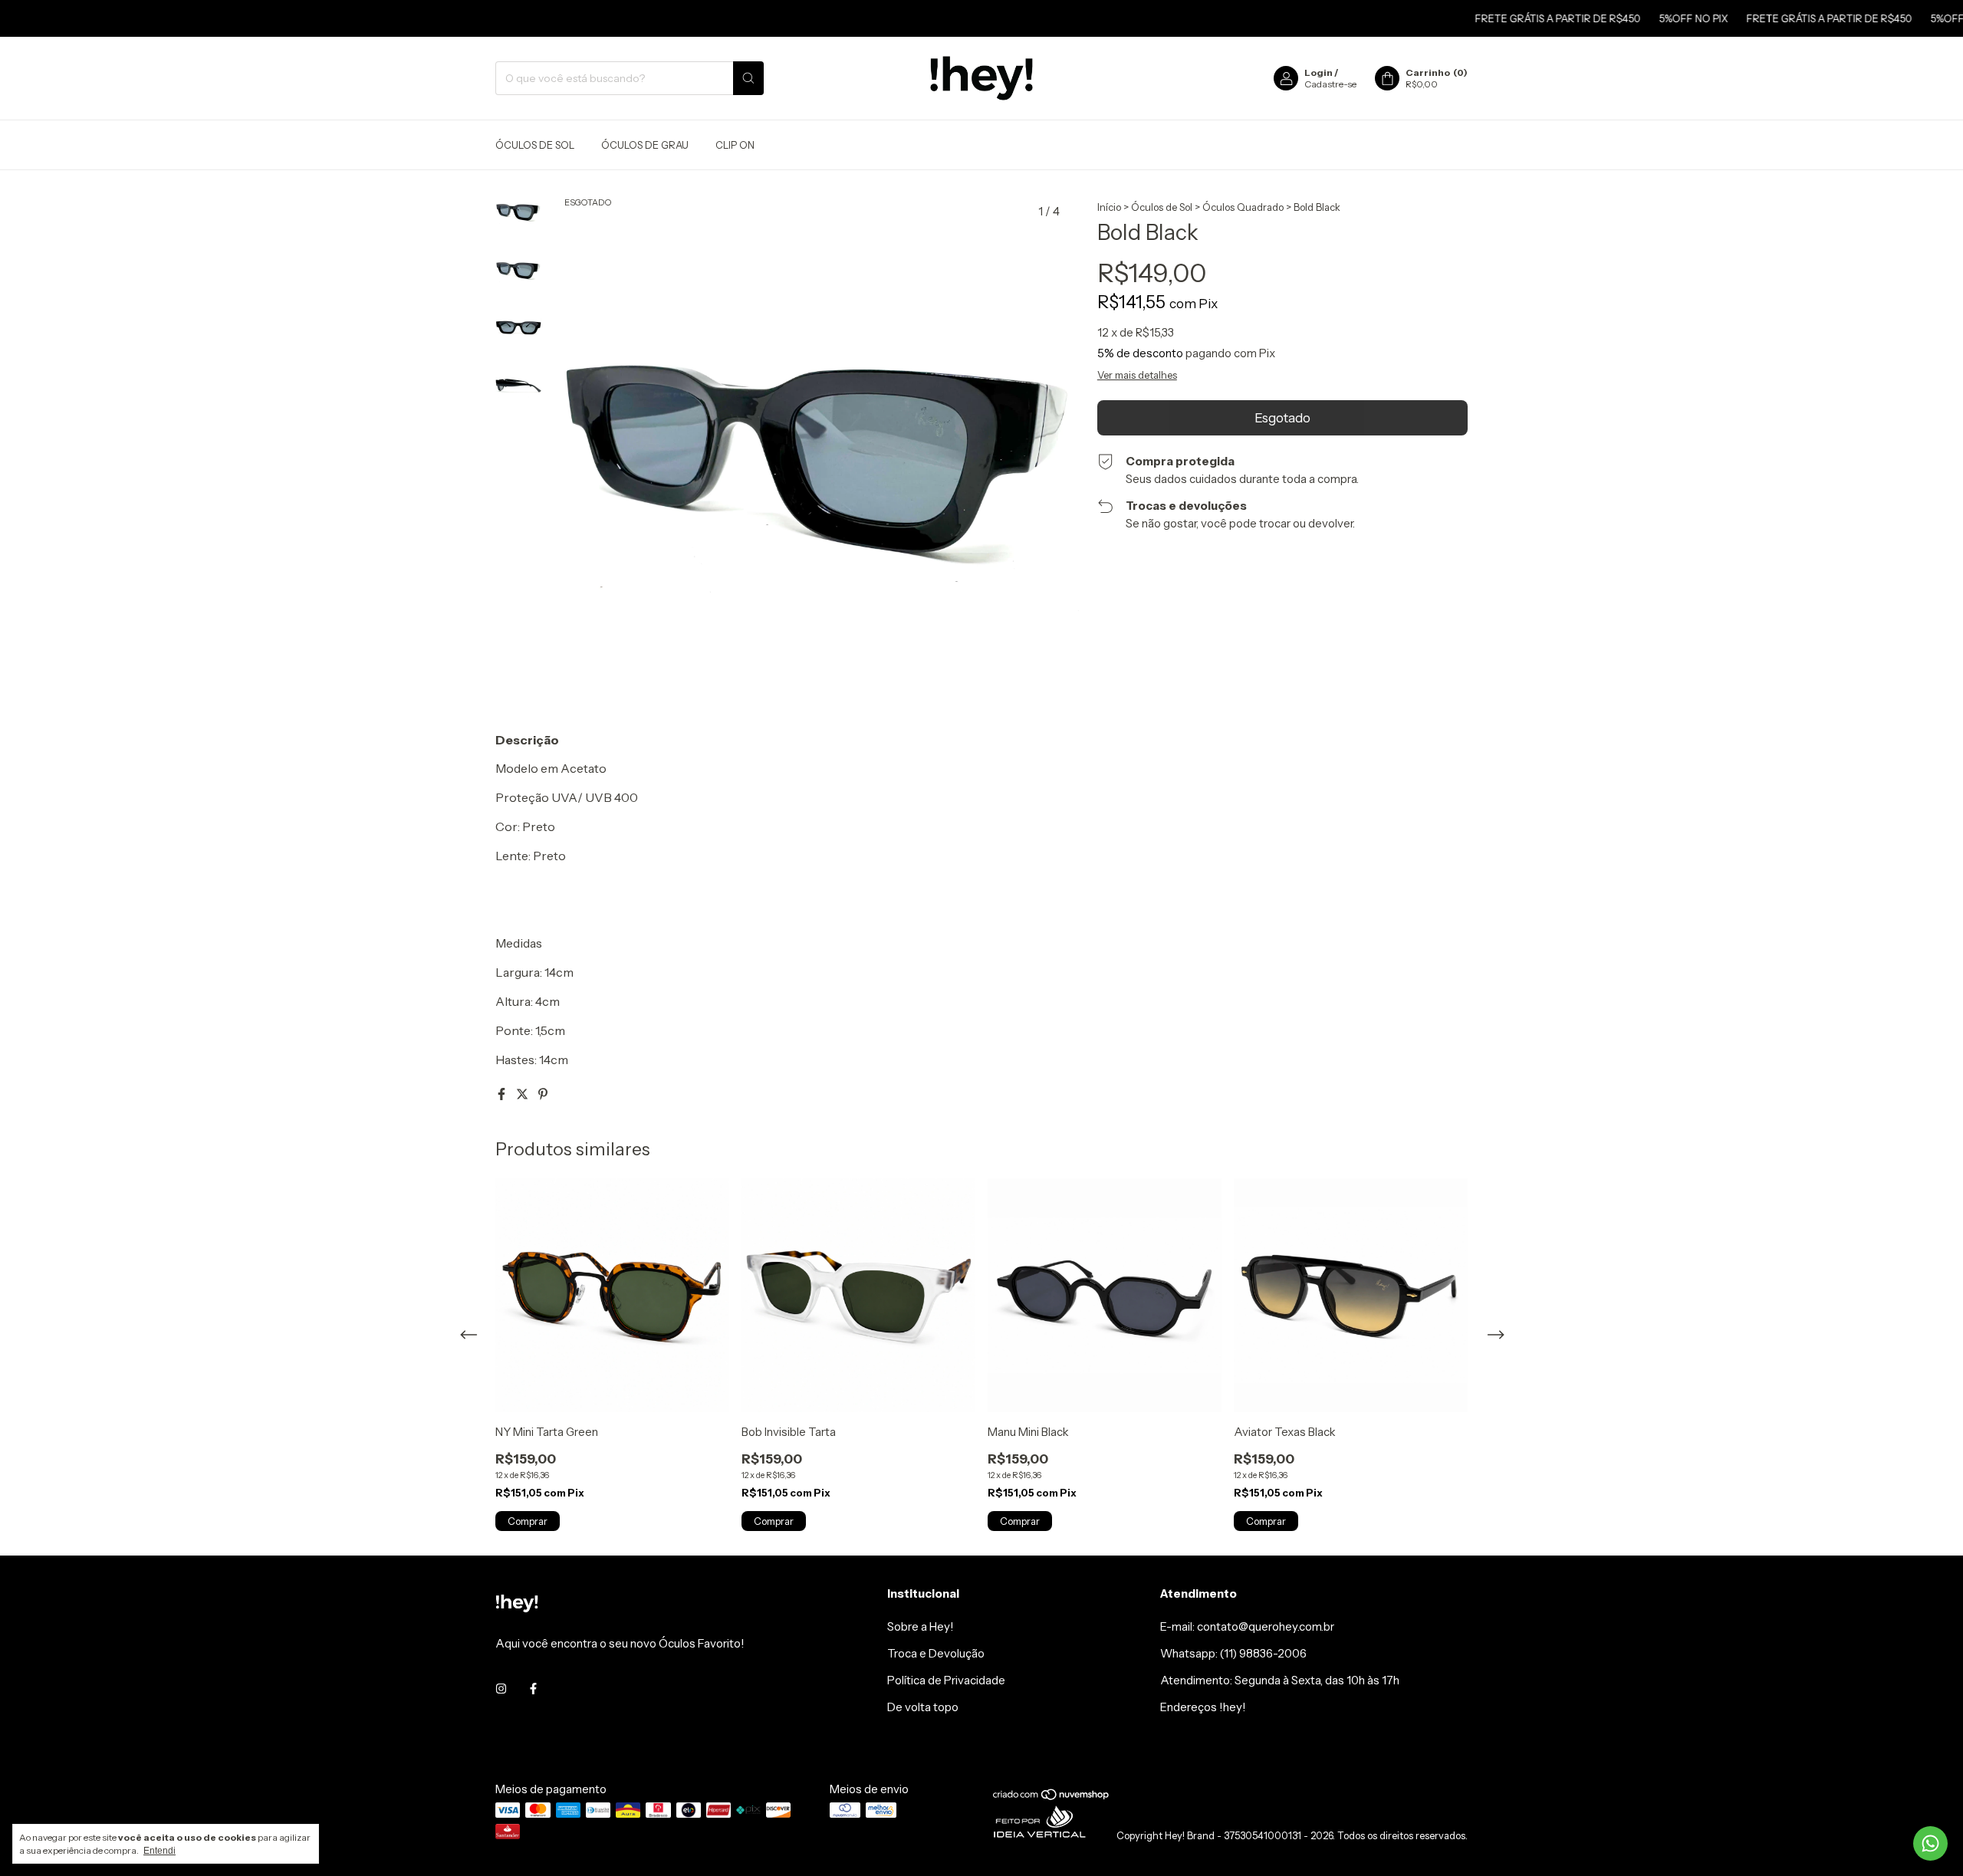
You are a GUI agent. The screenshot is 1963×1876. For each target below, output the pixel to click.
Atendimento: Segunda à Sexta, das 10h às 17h (1280, 1680)
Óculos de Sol (1162, 207)
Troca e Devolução (936, 1653)
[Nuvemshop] (1052, 1797)
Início (1109, 207)
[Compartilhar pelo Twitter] (523, 1094)
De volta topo (923, 1707)
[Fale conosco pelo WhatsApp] (1930, 1843)
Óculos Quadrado (1243, 207)
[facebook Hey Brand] (533, 1689)
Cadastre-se (1330, 84)
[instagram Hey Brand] (501, 1689)
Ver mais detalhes (1137, 375)
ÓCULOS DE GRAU (645, 145)
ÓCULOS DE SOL (535, 145)
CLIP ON (735, 145)
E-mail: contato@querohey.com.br (1247, 1626)
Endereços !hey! (1203, 1707)
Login (1319, 72)
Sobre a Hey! (921, 1626)
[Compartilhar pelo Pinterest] (543, 1094)
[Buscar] (748, 78)
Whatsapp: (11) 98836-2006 (1233, 1653)
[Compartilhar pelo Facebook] (503, 1094)
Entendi (159, 1851)
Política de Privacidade (946, 1680)
